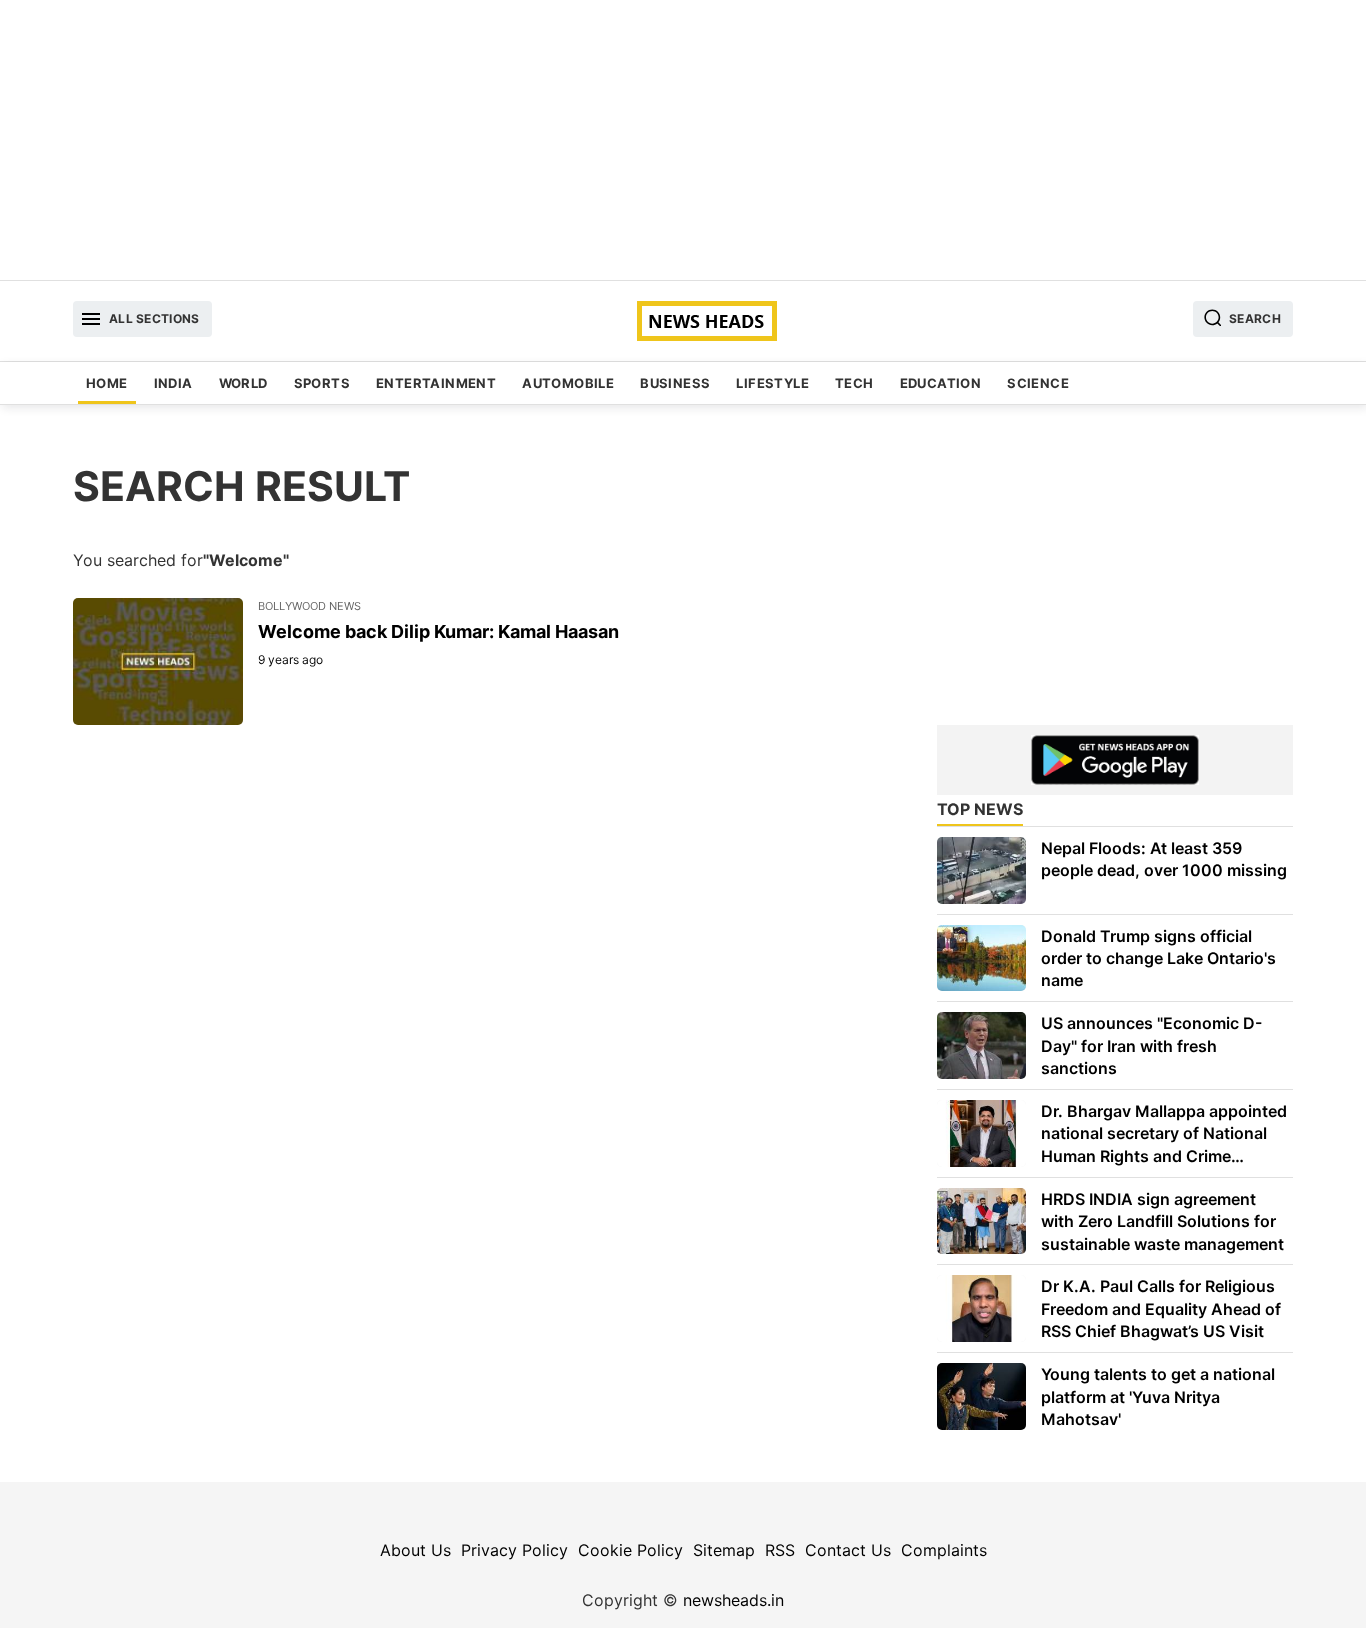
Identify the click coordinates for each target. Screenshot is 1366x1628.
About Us (415, 1550)
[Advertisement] (683, 140)
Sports (322, 383)
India (173, 383)
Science (1038, 383)
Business (675, 383)
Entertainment (436, 383)
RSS (780, 1550)
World (243, 383)
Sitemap (724, 1550)
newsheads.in (733, 1600)
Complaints (944, 1550)
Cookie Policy (630, 1550)
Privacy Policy (514, 1550)
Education (941, 383)
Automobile (568, 383)
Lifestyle (772, 383)
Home (107, 383)
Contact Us (848, 1550)
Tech (854, 383)
